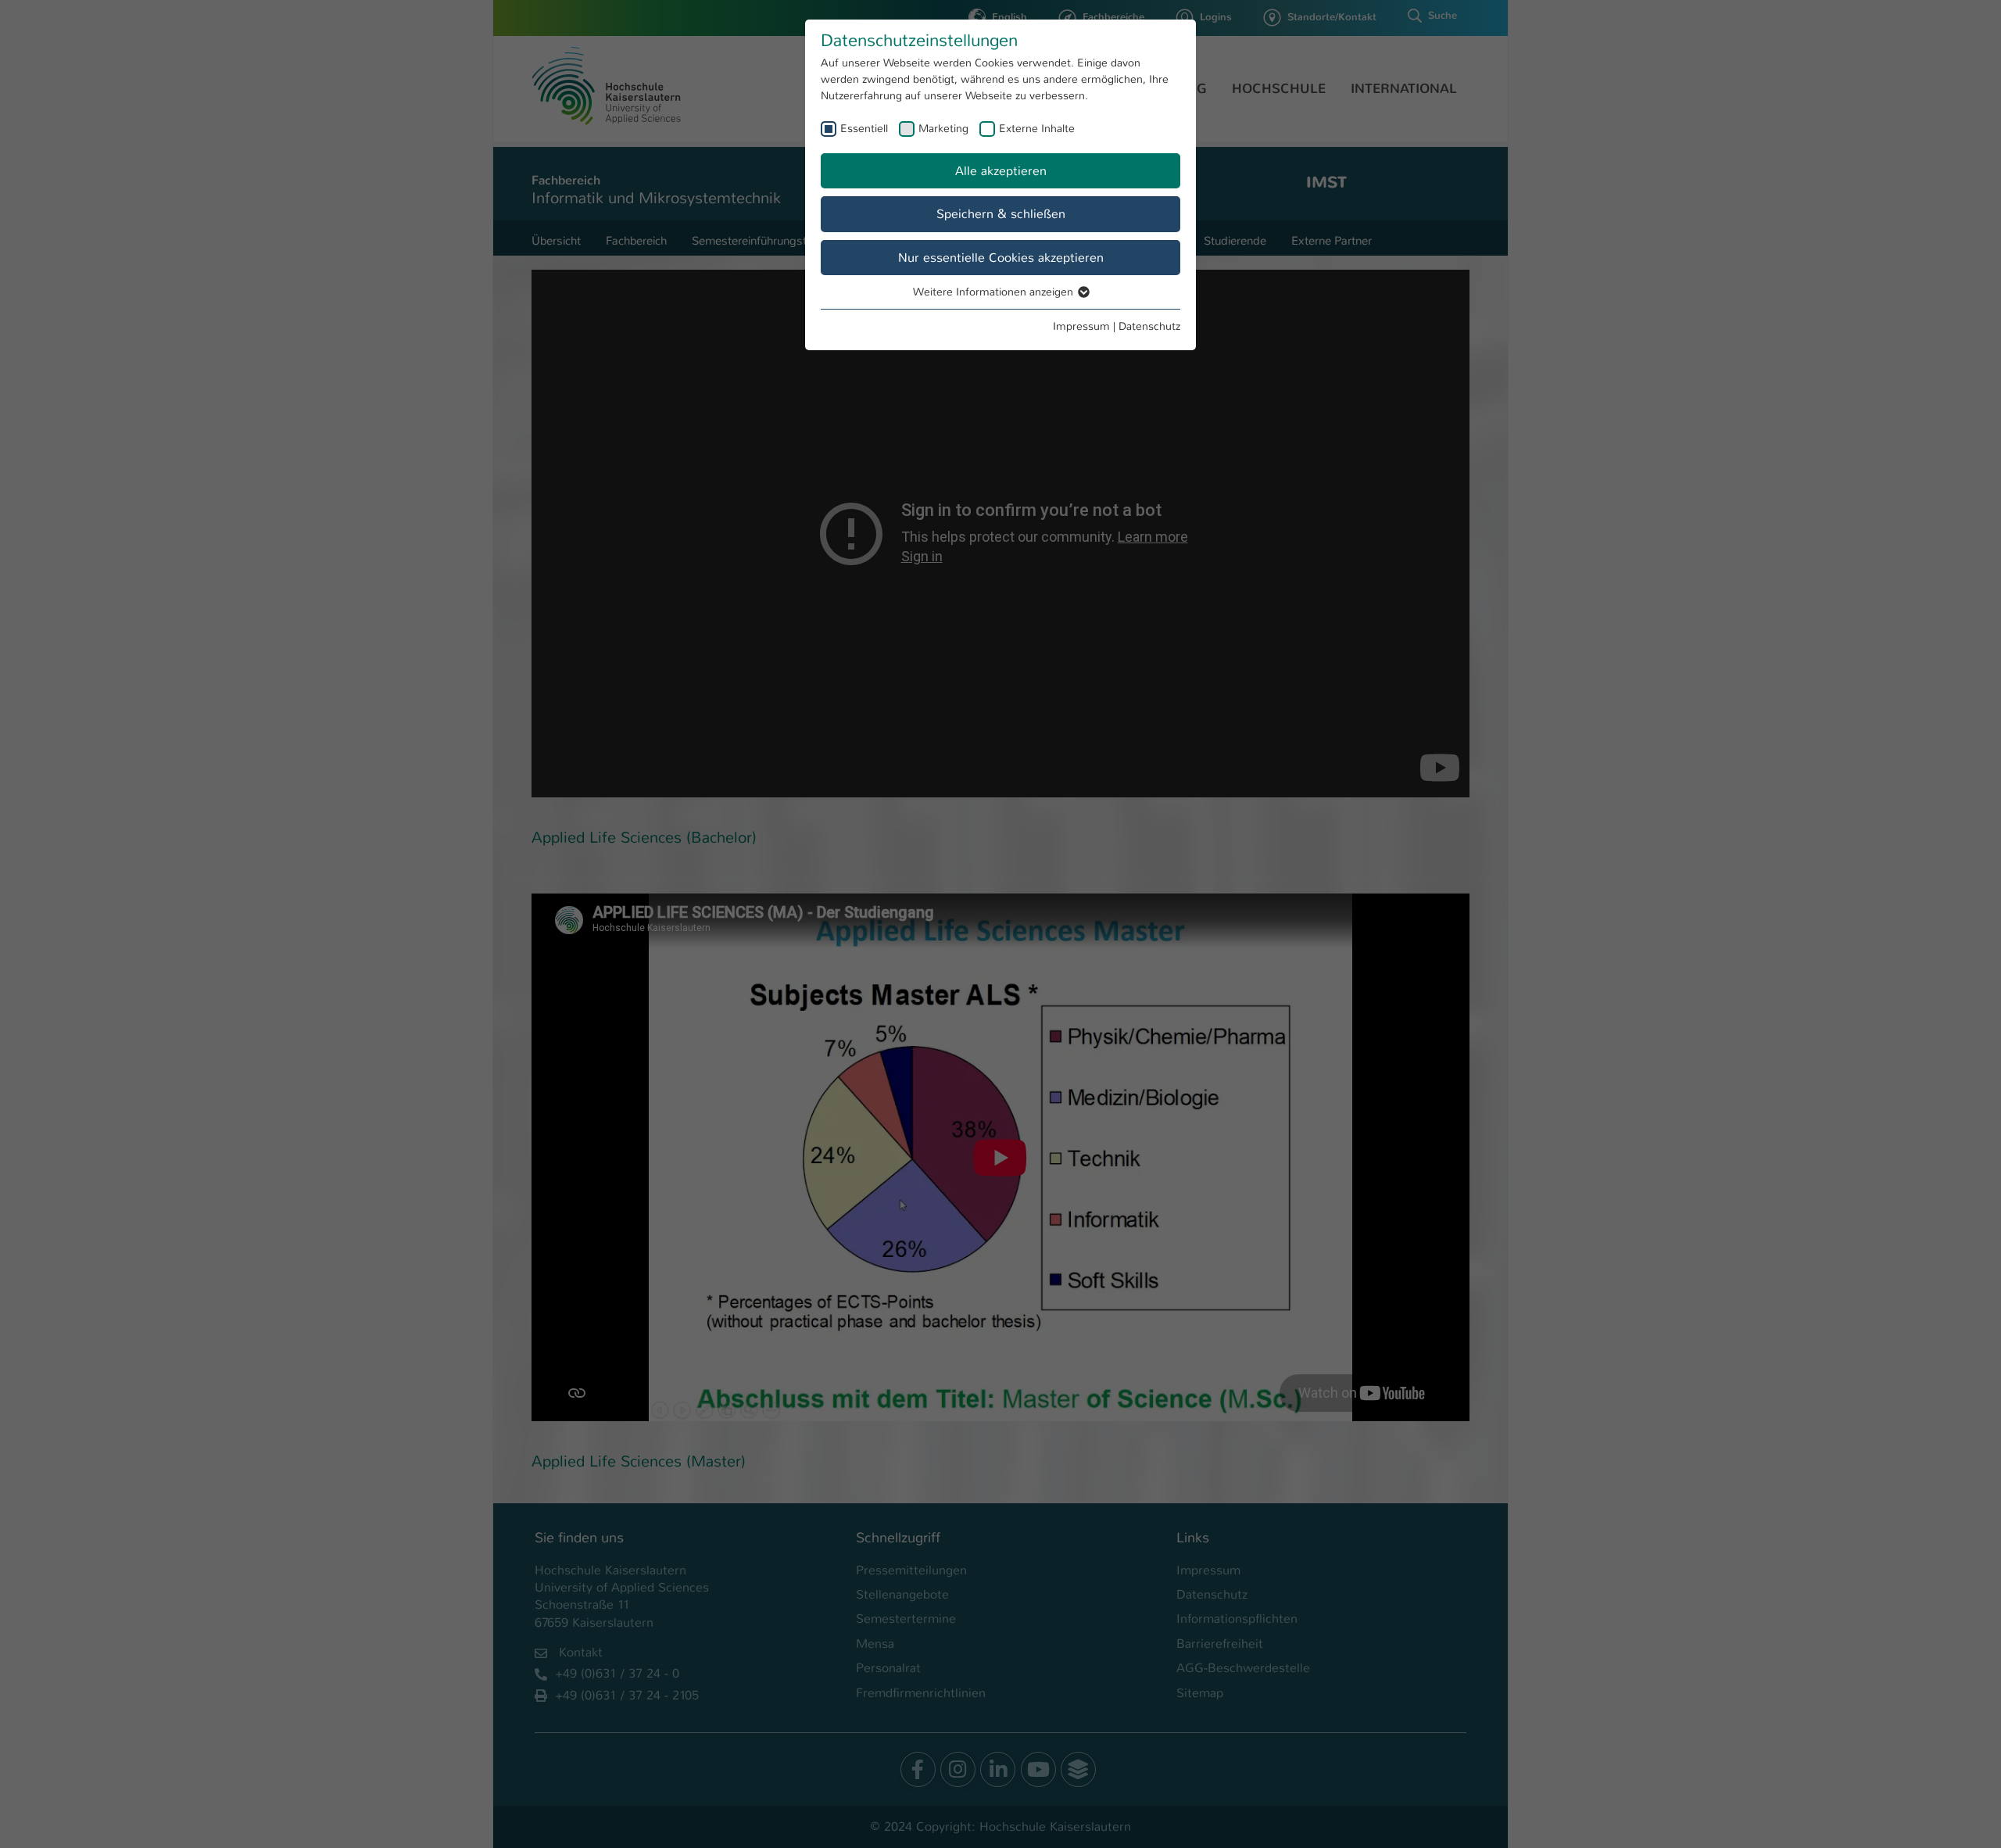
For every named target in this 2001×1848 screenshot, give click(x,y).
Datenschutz (1149, 326)
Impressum (1081, 326)
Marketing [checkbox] (943, 128)
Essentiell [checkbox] (864, 128)
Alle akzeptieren (1001, 171)
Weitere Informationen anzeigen (995, 292)
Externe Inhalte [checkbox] (1037, 128)
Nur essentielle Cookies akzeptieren (1001, 258)
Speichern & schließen (1001, 214)
